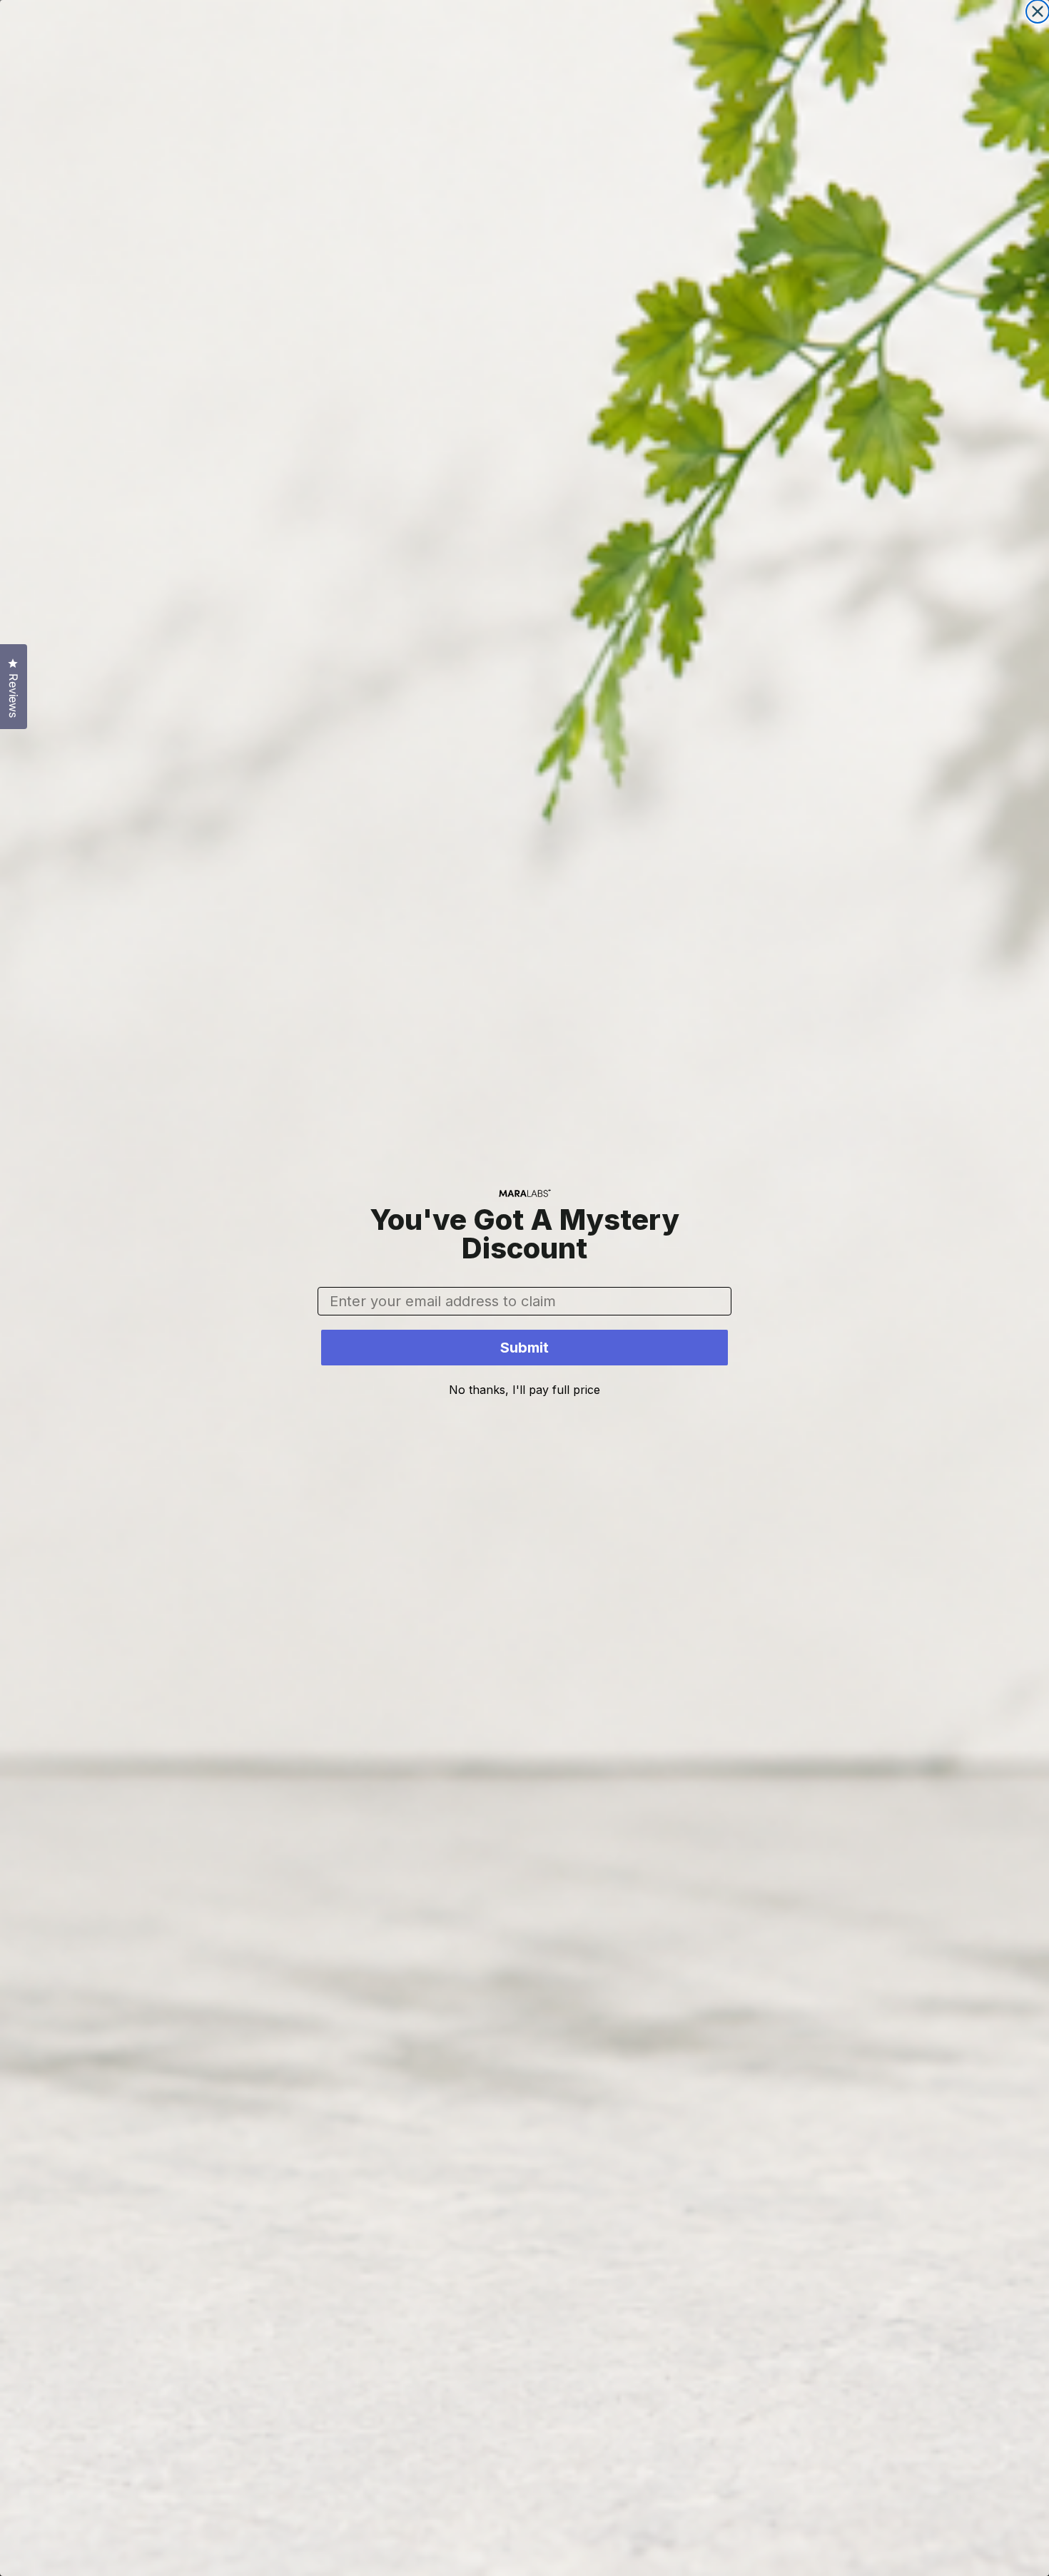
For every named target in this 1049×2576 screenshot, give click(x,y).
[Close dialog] (1038, 11)
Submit (524, 1348)
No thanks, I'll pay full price (524, 1390)
